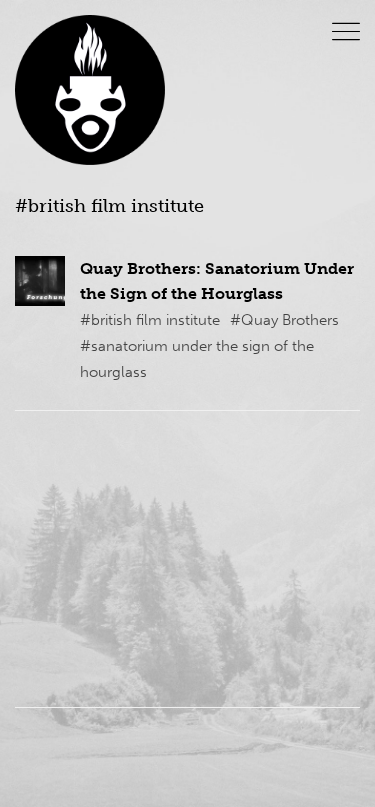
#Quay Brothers (284, 320)
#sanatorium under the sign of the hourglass (197, 359)
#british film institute (150, 320)
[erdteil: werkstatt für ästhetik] (90, 90)
